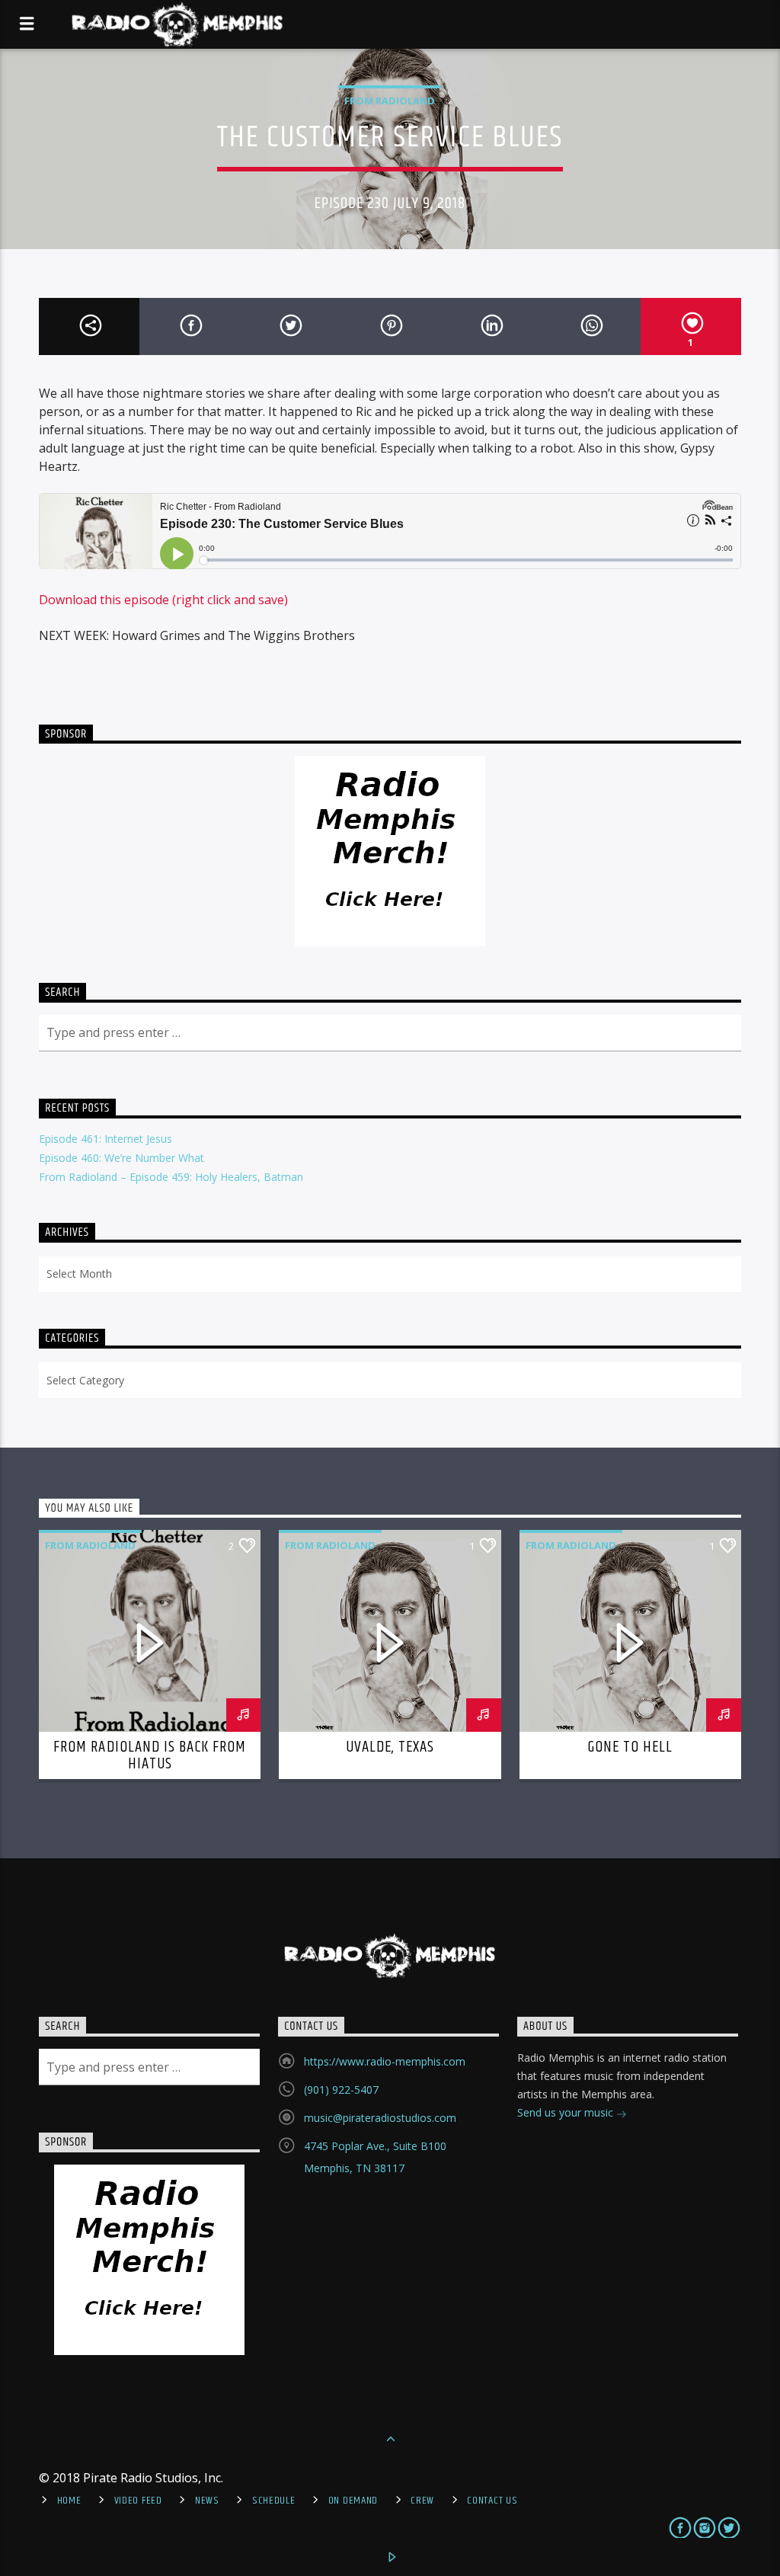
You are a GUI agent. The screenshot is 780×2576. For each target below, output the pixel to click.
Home (69, 2501)
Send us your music (567, 2112)
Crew (422, 2501)
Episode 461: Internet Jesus (105, 1139)
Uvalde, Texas (390, 1747)
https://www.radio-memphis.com (385, 2061)
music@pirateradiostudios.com (380, 2118)
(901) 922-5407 (341, 2090)
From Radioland (390, 101)
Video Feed (138, 2501)
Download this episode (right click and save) (163, 600)
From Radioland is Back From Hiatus (150, 1755)
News (207, 2501)
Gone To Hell (630, 1747)
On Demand (353, 2501)
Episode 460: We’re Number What (121, 1158)
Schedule (274, 2501)
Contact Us (492, 2501)
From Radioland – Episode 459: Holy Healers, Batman (171, 1177)
